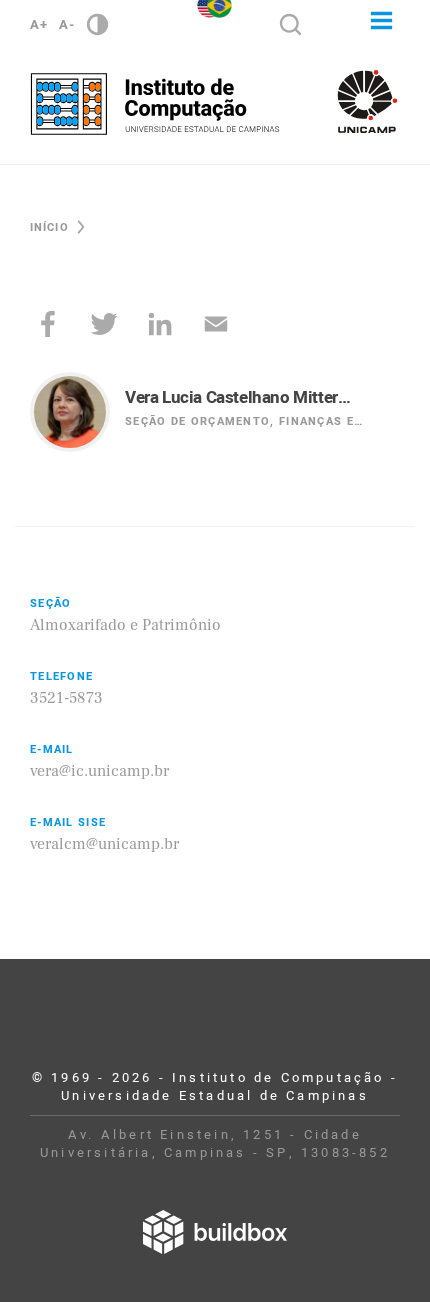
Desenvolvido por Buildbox (215, 1232)
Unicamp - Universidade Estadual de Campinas (367, 101)
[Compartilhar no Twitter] (104, 324)
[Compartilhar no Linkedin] (160, 324)
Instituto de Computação (155, 104)
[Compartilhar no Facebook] (48, 324)
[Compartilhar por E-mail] (216, 324)
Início (49, 227)
